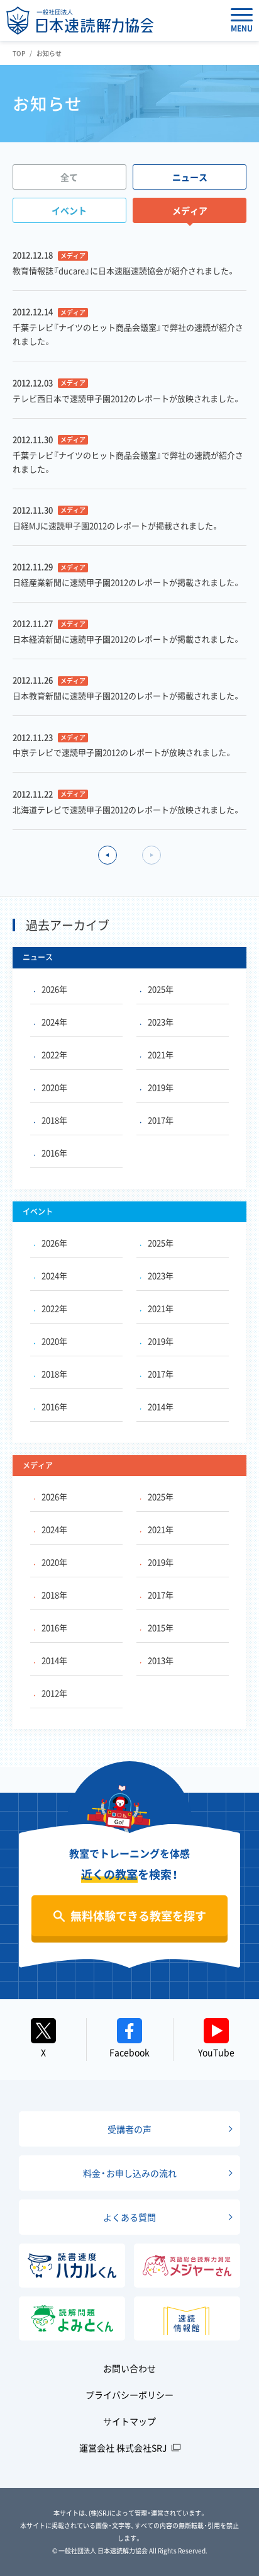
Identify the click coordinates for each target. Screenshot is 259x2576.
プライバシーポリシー (129, 2395)
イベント (69, 210)
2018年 (54, 1120)
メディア (190, 210)
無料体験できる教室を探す (138, 1916)
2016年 (54, 1153)
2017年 (161, 1120)
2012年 (54, 1693)
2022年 (54, 1054)
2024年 (54, 1022)
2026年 (54, 989)
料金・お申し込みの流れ (130, 2173)
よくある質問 (129, 2217)
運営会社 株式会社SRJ (123, 2448)
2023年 (161, 1022)
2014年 (161, 1406)
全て (69, 177)
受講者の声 (129, 2129)
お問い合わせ (129, 2368)
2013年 (161, 1660)
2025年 (161, 989)
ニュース (190, 177)
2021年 (161, 1054)
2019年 (161, 1087)
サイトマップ (129, 2421)
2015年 (161, 1627)
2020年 (54, 1087)
